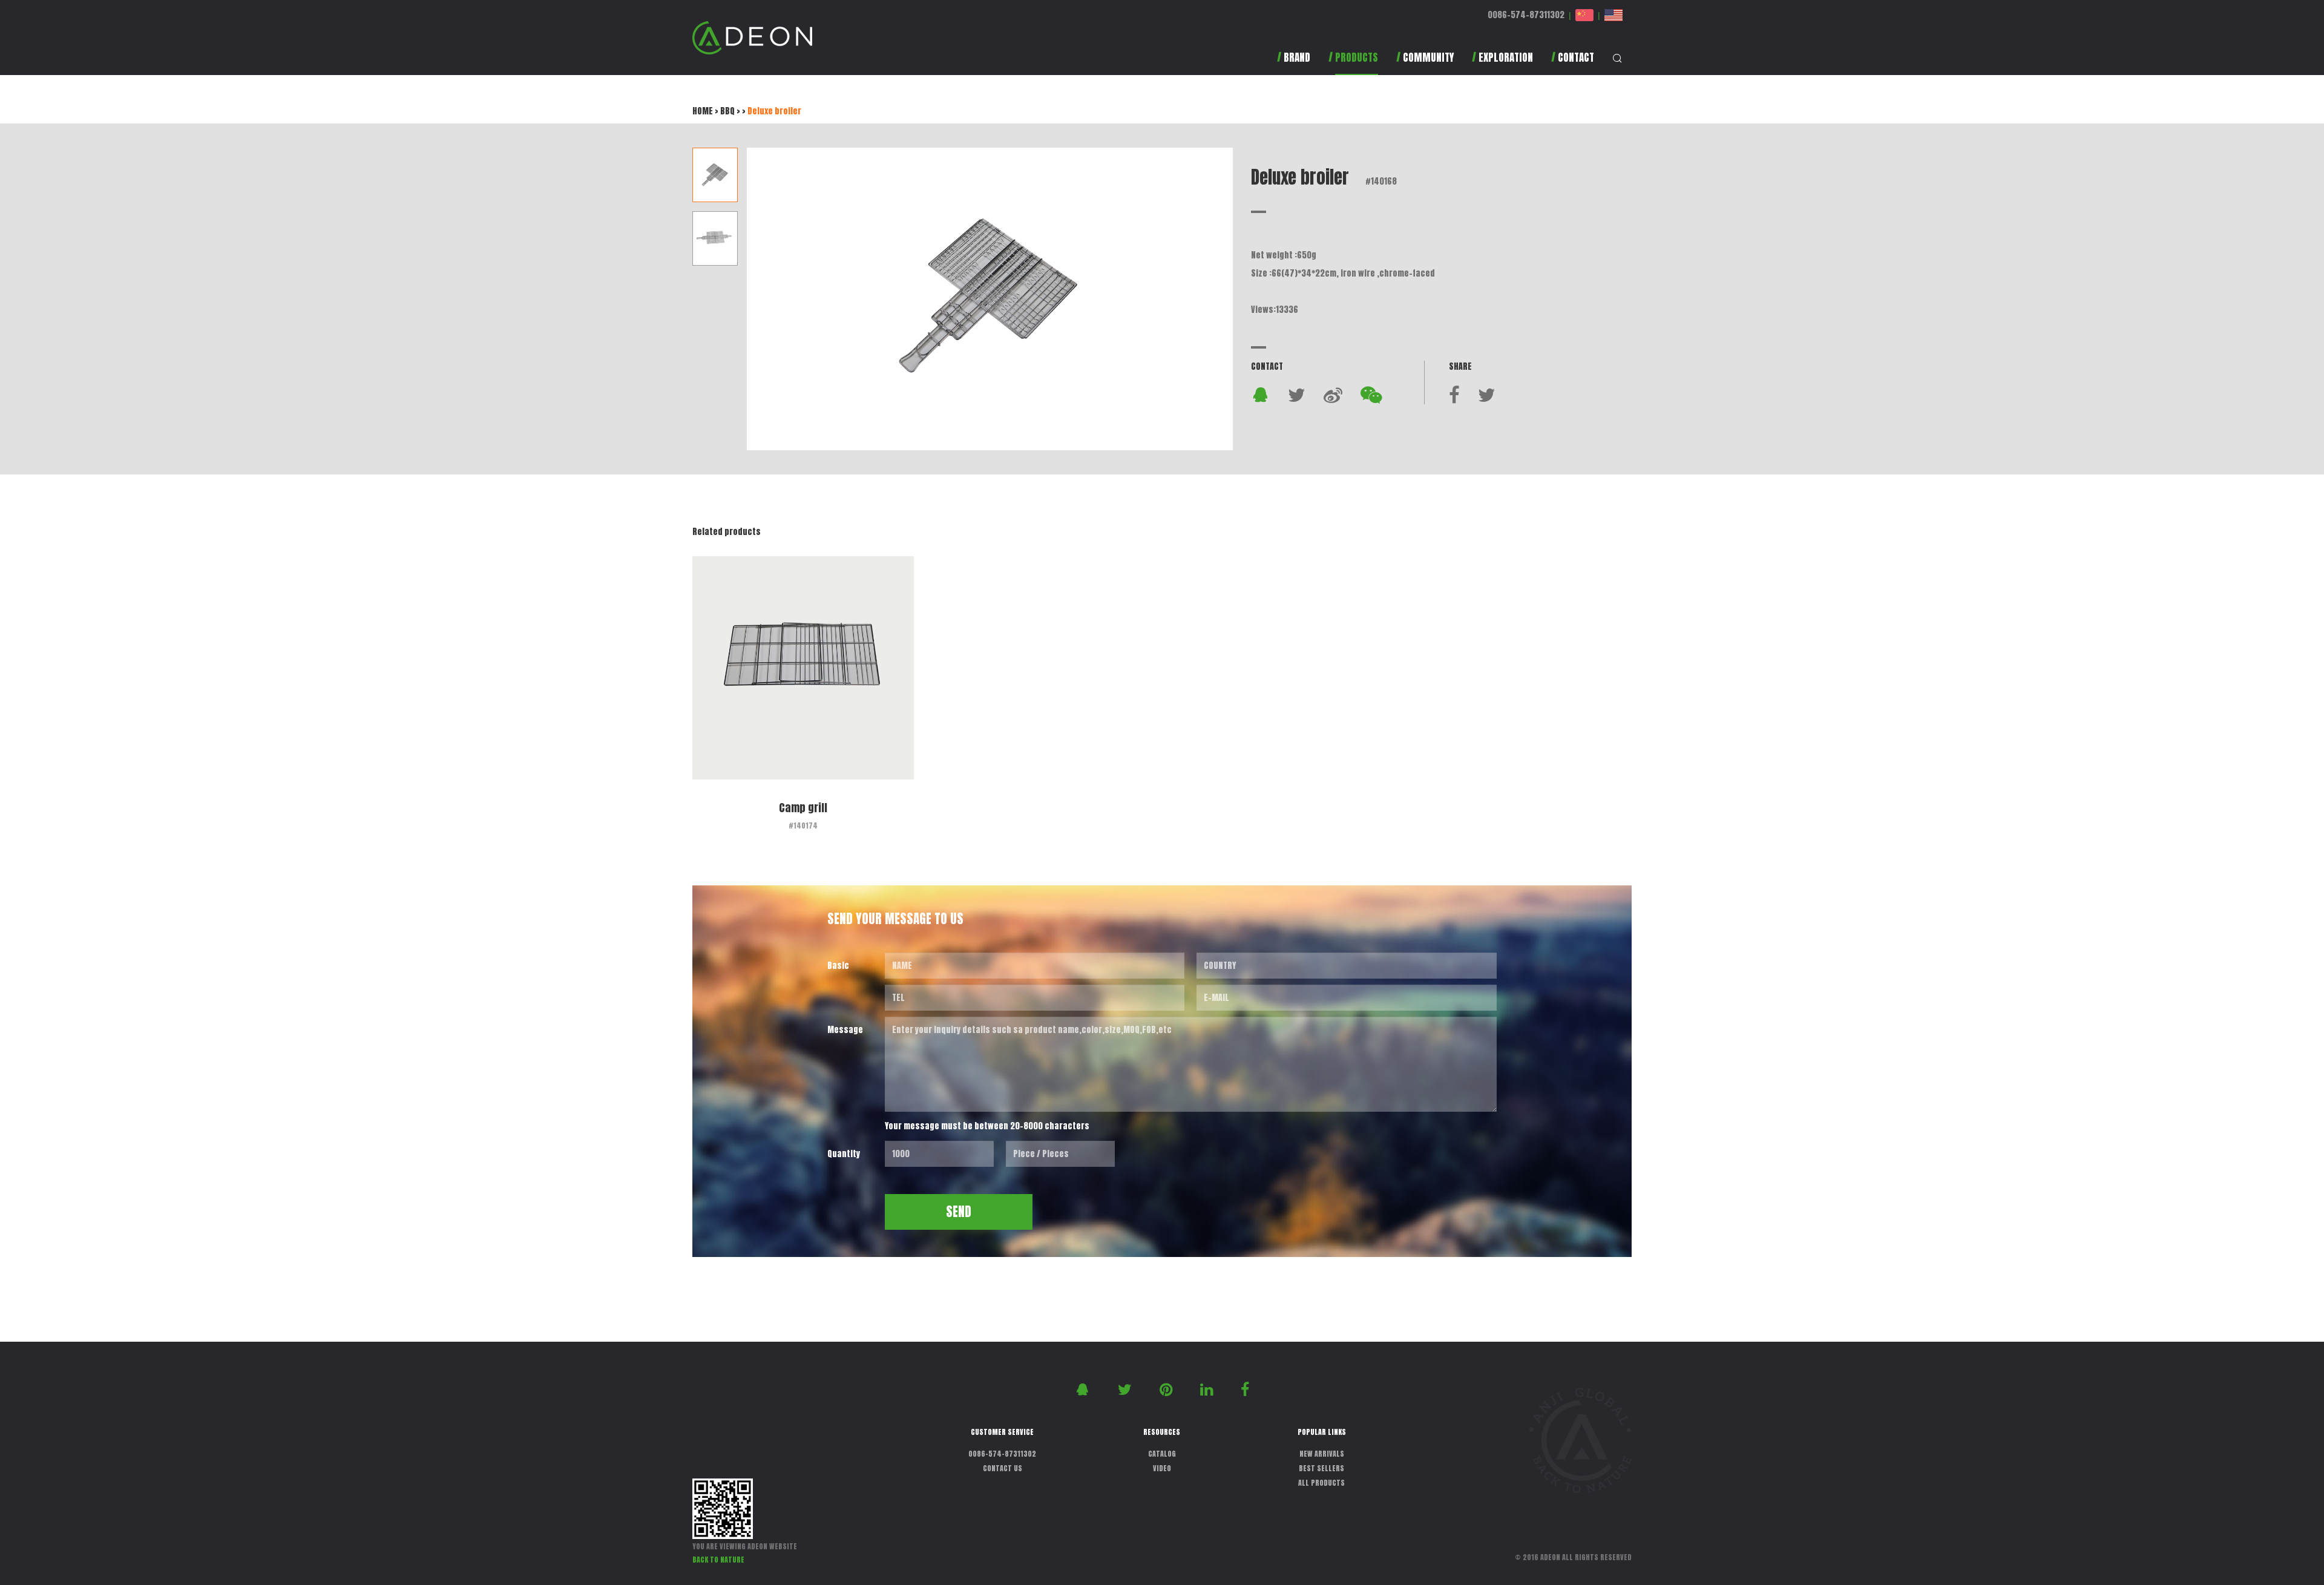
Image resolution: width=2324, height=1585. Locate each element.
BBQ (727, 111)
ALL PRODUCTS (1321, 1483)
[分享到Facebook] (1454, 395)
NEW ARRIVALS (1322, 1454)
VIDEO (1162, 1468)
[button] (1353, 63)
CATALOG (1162, 1454)
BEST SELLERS (1321, 1468)
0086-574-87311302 (1526, 15)
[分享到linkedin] (1208, 1389)
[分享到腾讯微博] (1333, 395)
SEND (959, 1212)
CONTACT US (1003, 1468)
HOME (703, 111)
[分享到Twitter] (1297, 395)
